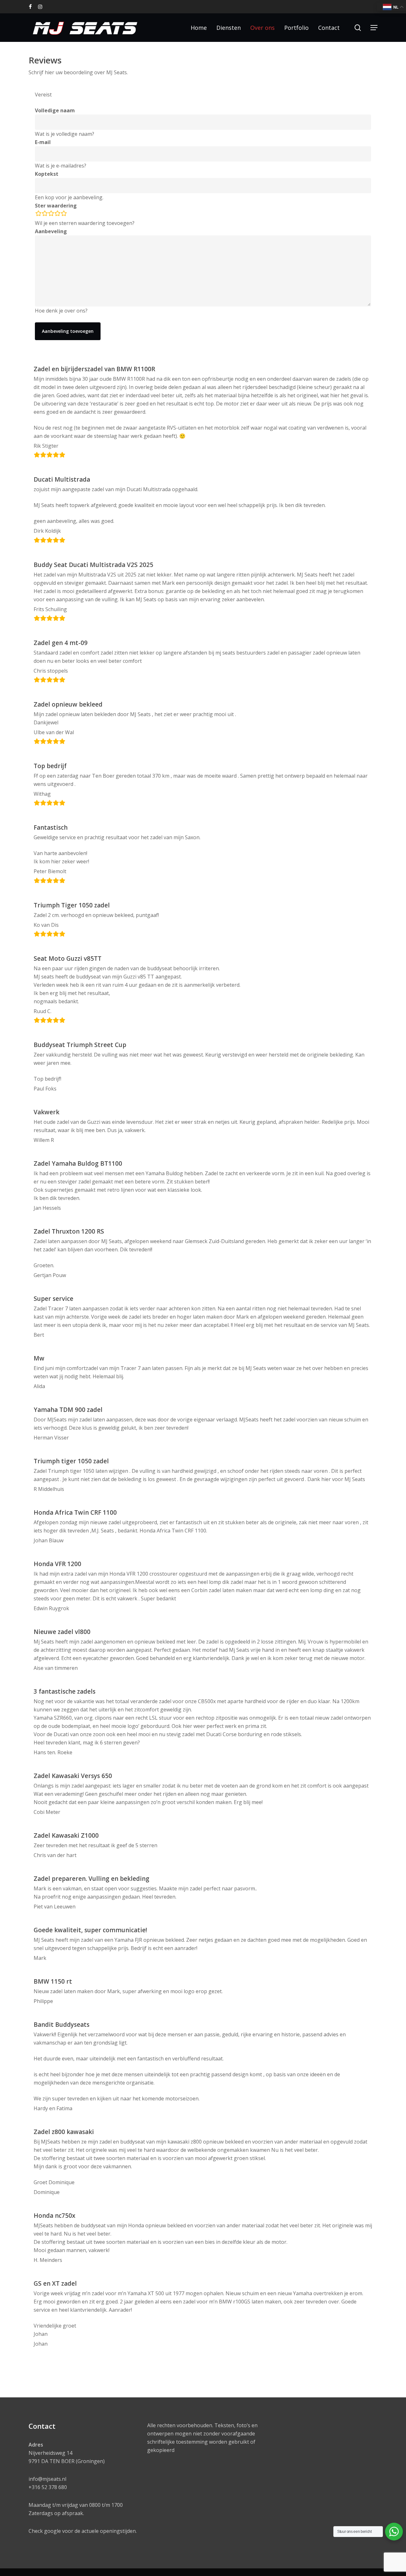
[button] (374, 28)
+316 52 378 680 (48, 2487)
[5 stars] (64, 214)
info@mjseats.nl (47, 2479)
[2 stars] (45, 214)
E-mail (43, 142)
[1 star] (38, 214)
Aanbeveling (51, 231)
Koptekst (47, 174)
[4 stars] (57, 214)
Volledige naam (55, 110)
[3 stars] (51, 214)
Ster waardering (56, 206)
